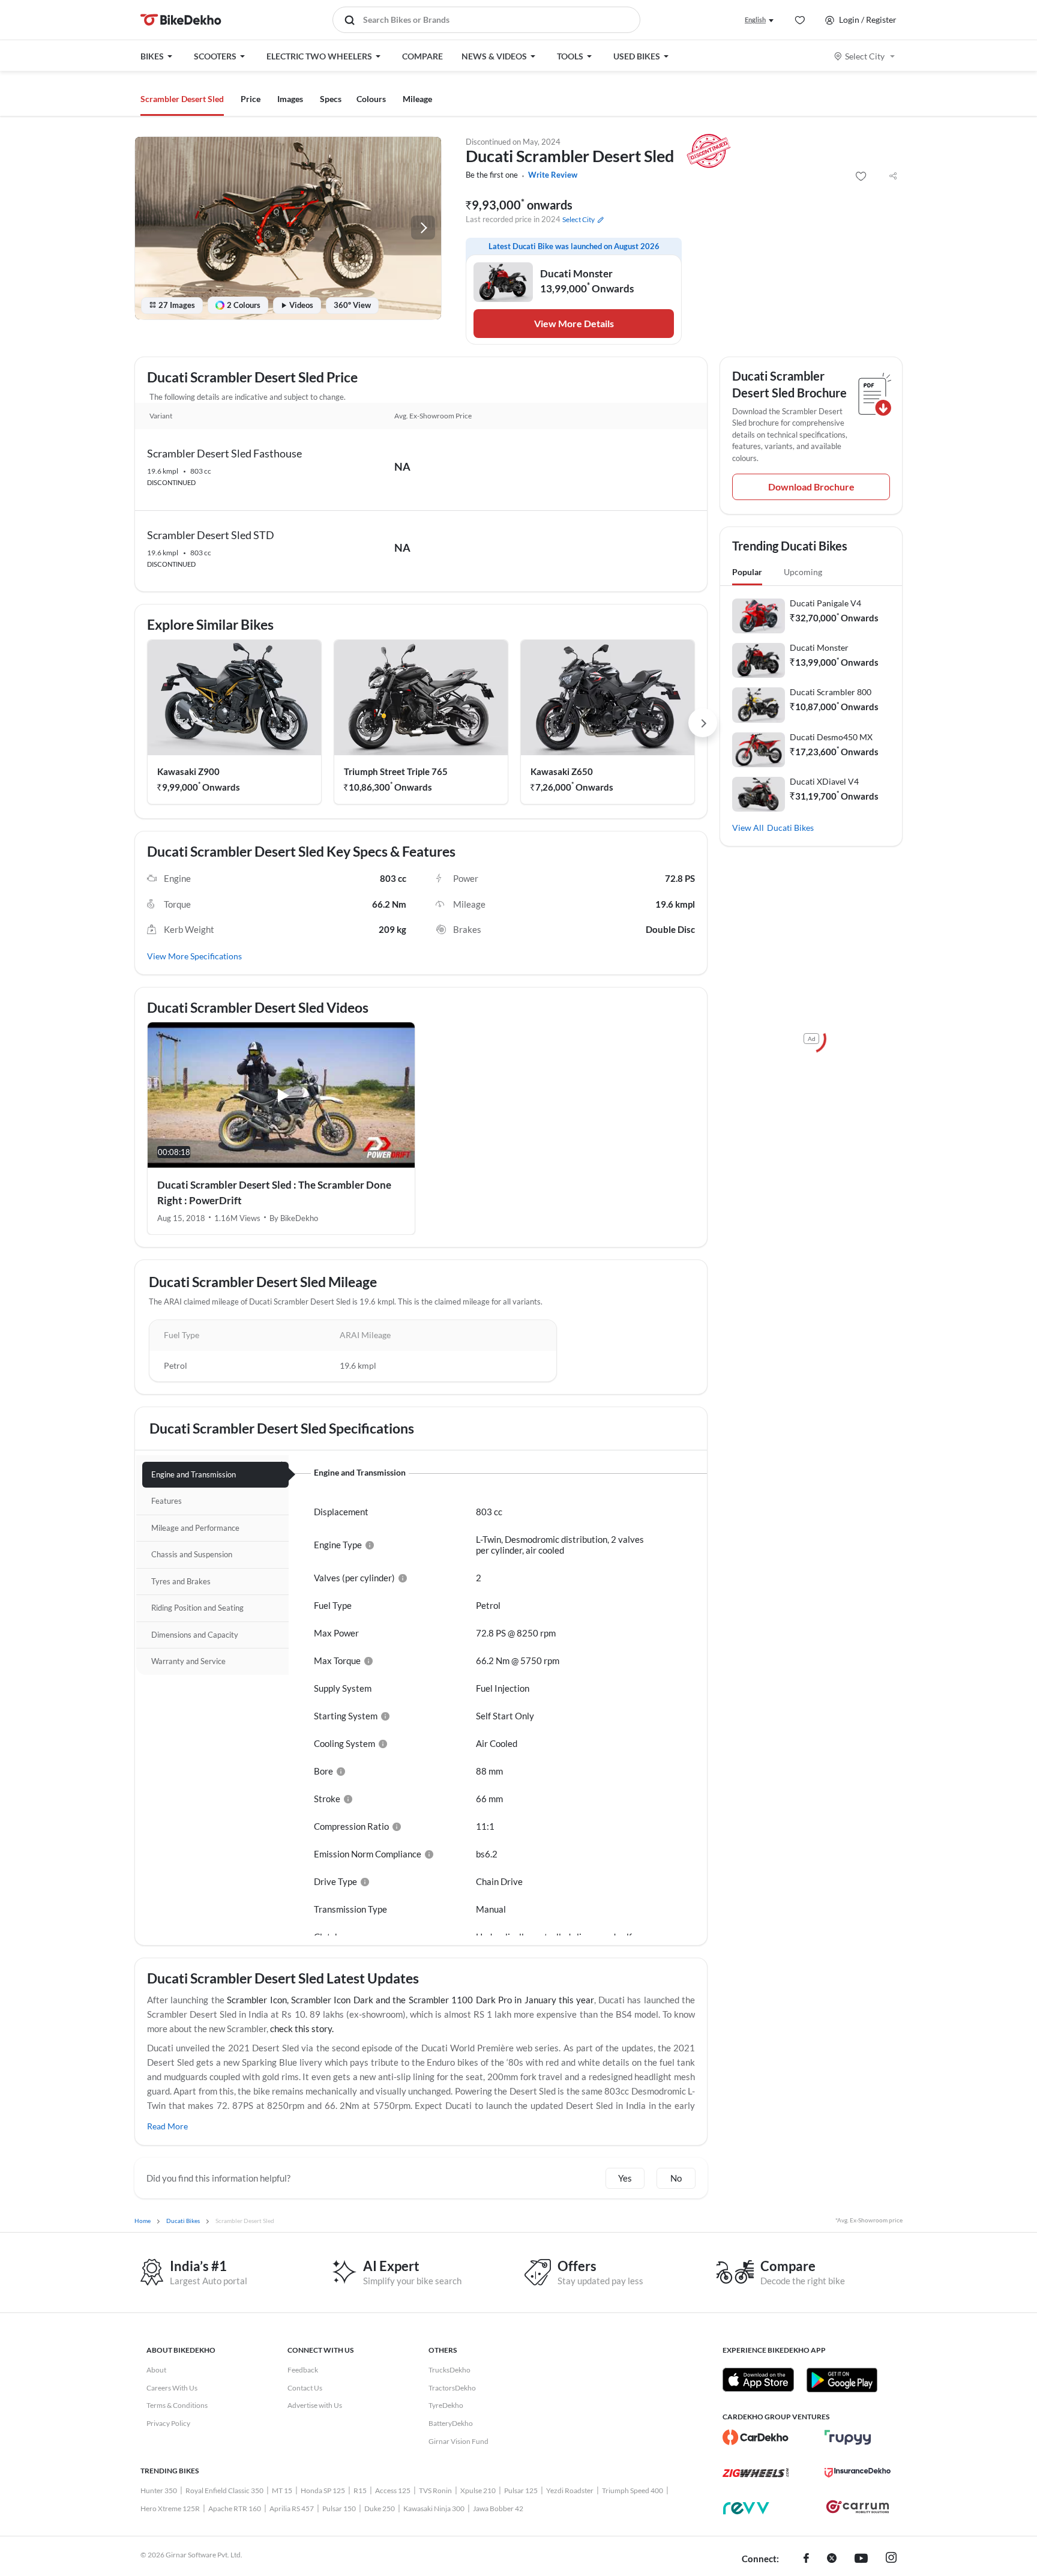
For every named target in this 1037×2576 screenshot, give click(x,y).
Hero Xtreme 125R (170, 2508)
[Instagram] (891, 2559)
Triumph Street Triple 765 (396, 771)
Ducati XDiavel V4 (824, 781)
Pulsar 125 (521, 2490)
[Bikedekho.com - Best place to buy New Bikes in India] (181, 20)
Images (290, 99)
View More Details (574, 323)
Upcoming (803, 572)
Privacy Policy (168, 2423)
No (676, 2178)
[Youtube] (861, 2559)
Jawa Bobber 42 (498, 2508)
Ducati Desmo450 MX (831, 737)
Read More (167, 2126)
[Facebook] (806, 2559)
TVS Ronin (435, 2490)
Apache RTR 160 (235, 2508)
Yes (625, 2178)
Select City (865, 56)
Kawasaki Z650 (562, 771)
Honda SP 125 (323, 2490)
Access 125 (393, 2490)
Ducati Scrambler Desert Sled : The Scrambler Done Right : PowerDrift (274, 1193)
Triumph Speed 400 (633, 2490)
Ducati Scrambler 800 (831, 692)
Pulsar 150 (339, 2508)
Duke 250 (380, 2508)
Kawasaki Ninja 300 (434, 2508)
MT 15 (282, 2490)
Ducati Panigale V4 (825, 603)
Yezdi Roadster (570, 2490)
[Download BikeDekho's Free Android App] (842, 2380)
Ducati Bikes (790, 828)
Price (251, 99)
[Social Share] (893, 176)
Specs (331, 99)
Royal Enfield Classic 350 (224, 2490)
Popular (747, 572)
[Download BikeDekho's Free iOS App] (758, 2380)
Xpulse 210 (478, 2490)
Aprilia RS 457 (292, 2508)
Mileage (417, 99)
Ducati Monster (819, 647)
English (755, 20)
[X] (832, 2559)
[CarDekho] (756, 2437)
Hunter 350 (159, 2490)
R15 (360, 2490)
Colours (371, 99)
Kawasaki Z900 (188, 771)
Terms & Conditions (177, 2405)
